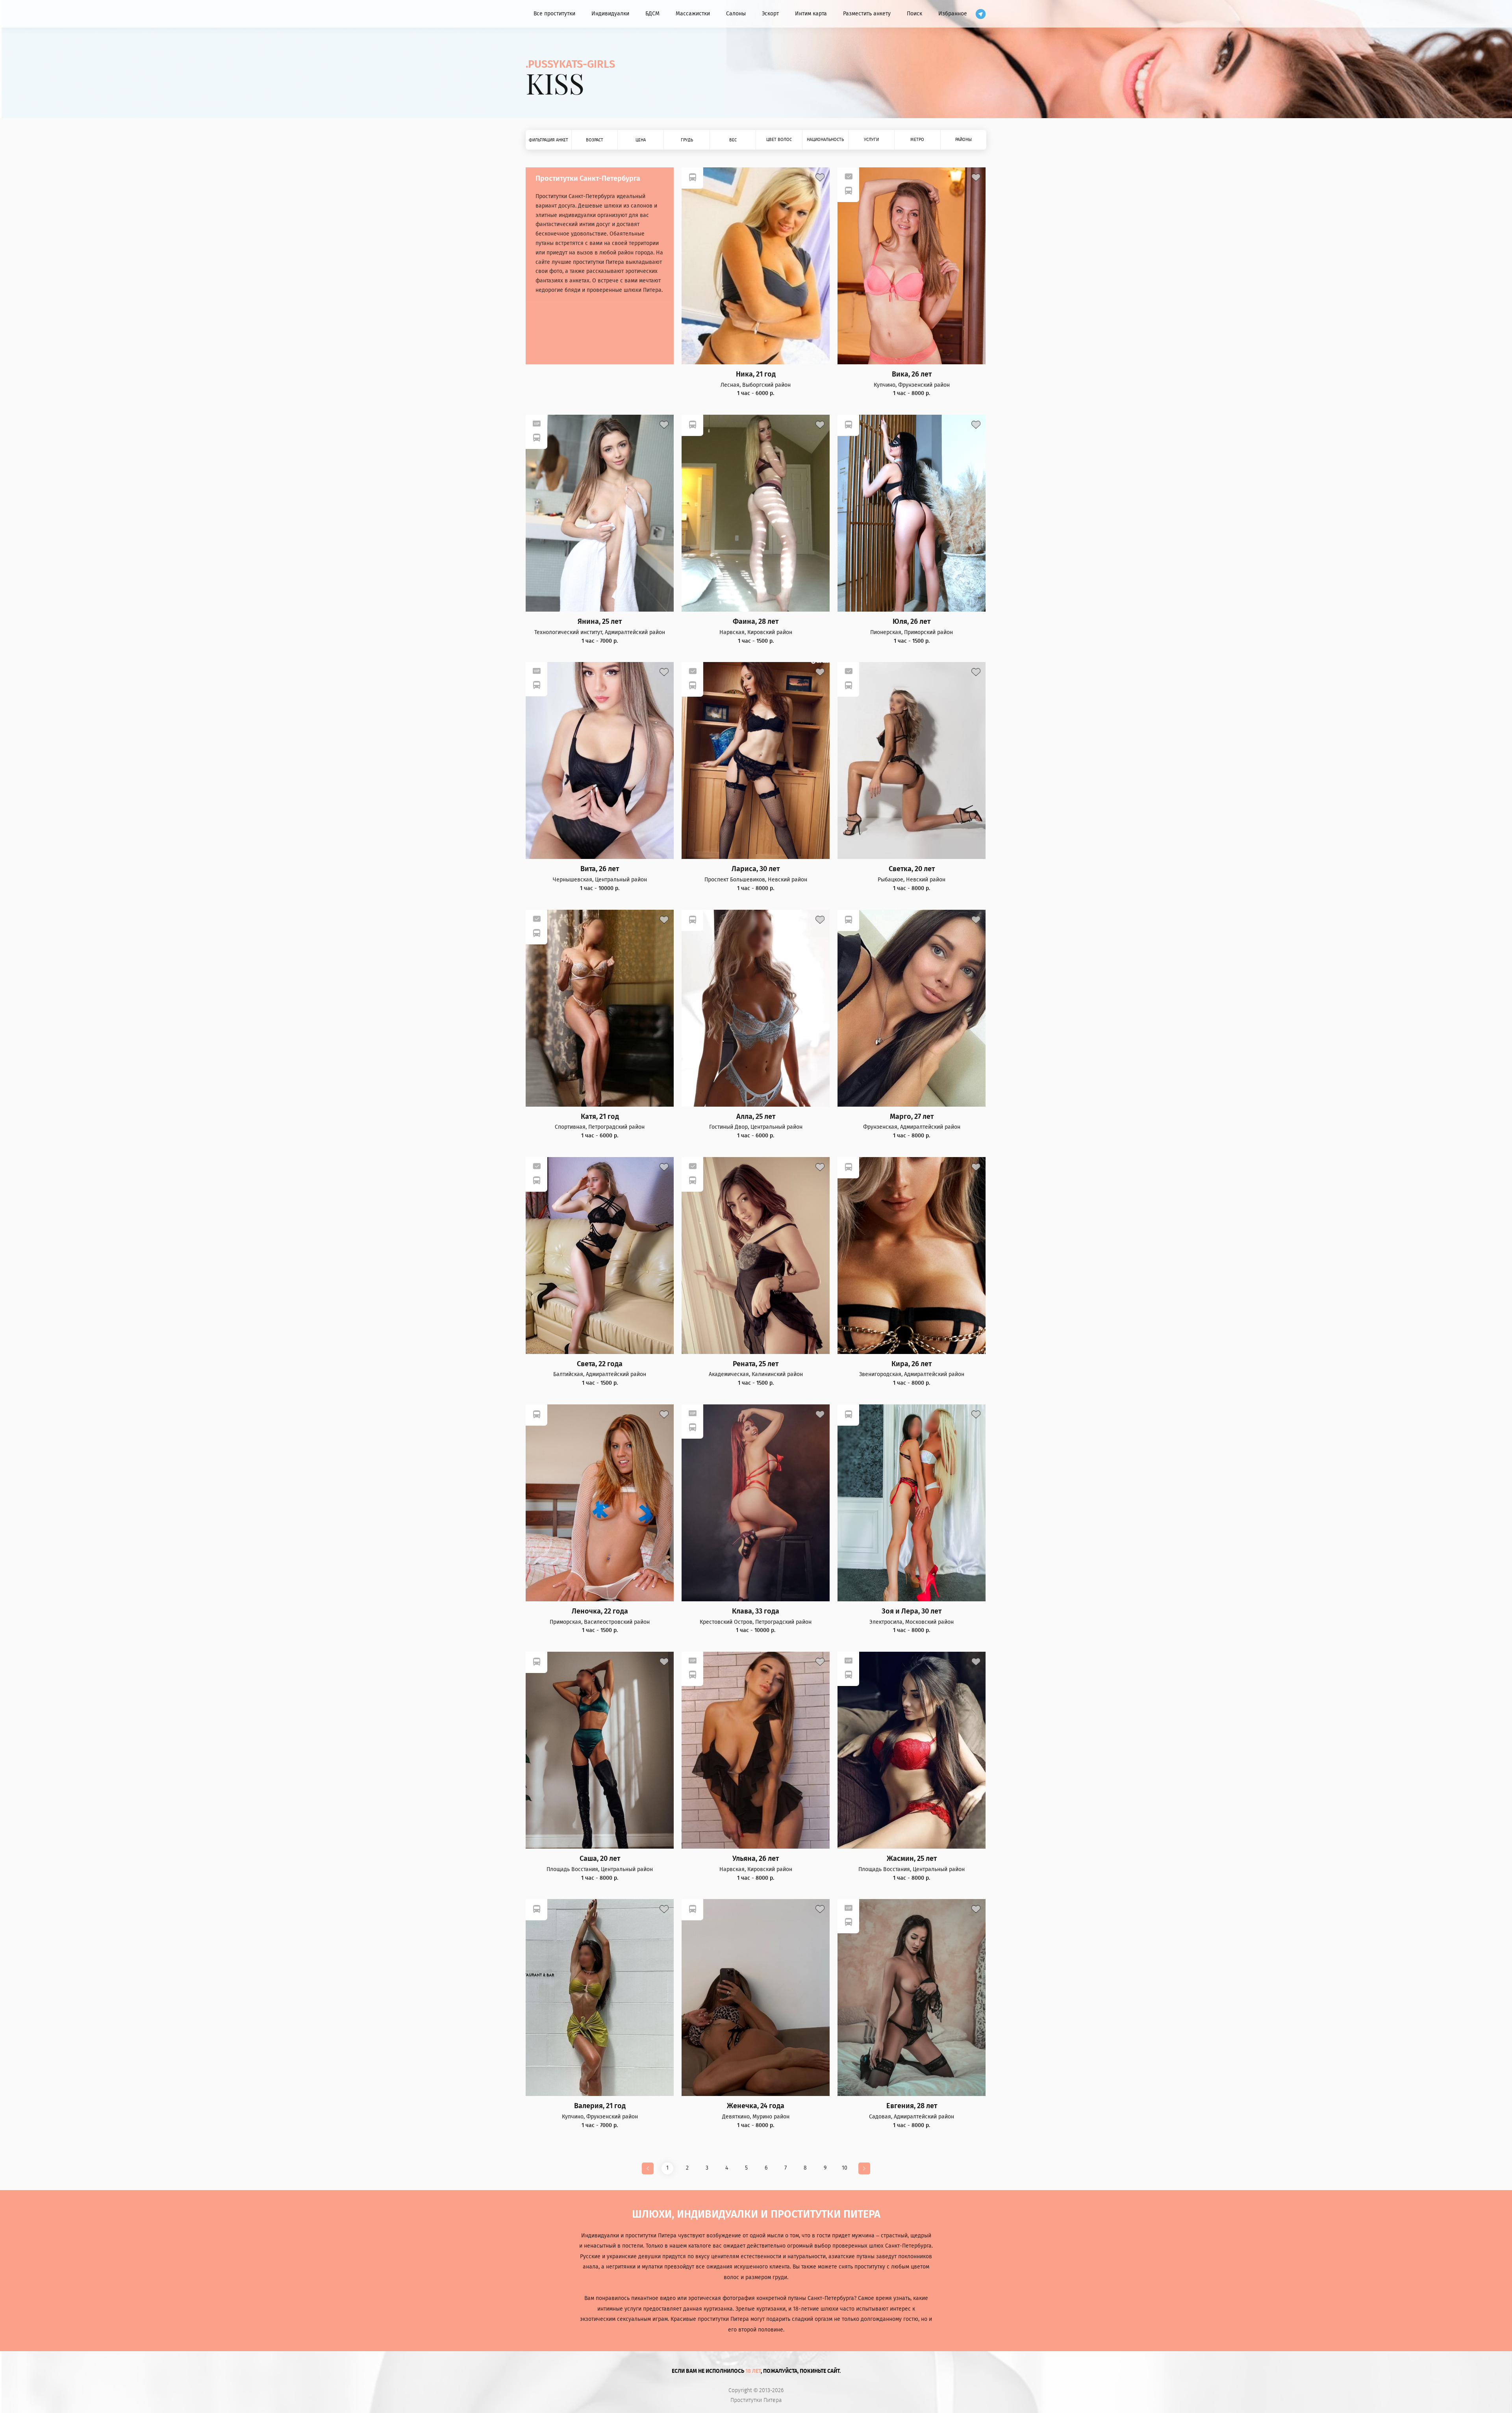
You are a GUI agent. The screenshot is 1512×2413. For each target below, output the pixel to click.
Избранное (953, 14)
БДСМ (652, 14)
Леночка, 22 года (600, 1611)
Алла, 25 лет (756, 1117)
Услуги (871, 140)
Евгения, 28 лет (912, 2106)
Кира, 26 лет (912, 1364)
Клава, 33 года (756, 1611)
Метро (917, 140)
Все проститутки (554, 14)
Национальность (825, 140)
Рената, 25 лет (756, 1364)
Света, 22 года (600, 1364)
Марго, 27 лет (912, 1117)
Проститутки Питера (756, 2400)
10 (845, 2168)
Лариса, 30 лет (756, 869)
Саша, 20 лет (600, 1859)
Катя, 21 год (600, 1117)
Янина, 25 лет (600, 622)
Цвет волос (779, 140)
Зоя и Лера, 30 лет (912, 1611)
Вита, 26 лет (600, 869)
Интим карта (811, 14)
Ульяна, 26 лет (756, 1859)
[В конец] (864, 2168)
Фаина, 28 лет (756, 622)
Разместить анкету (867, 14)
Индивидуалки (610, 14)
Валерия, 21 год (600, 2106)
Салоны (736, 14)
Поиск (914, 14)
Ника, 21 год (756, 374)
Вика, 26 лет (912, 374)
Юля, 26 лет (912, 622)
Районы (964, 140)
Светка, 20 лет (912, 869)
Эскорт (770, 14)
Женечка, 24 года (756, 2106)
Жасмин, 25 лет (912, 1859)
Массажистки (693, 14)
